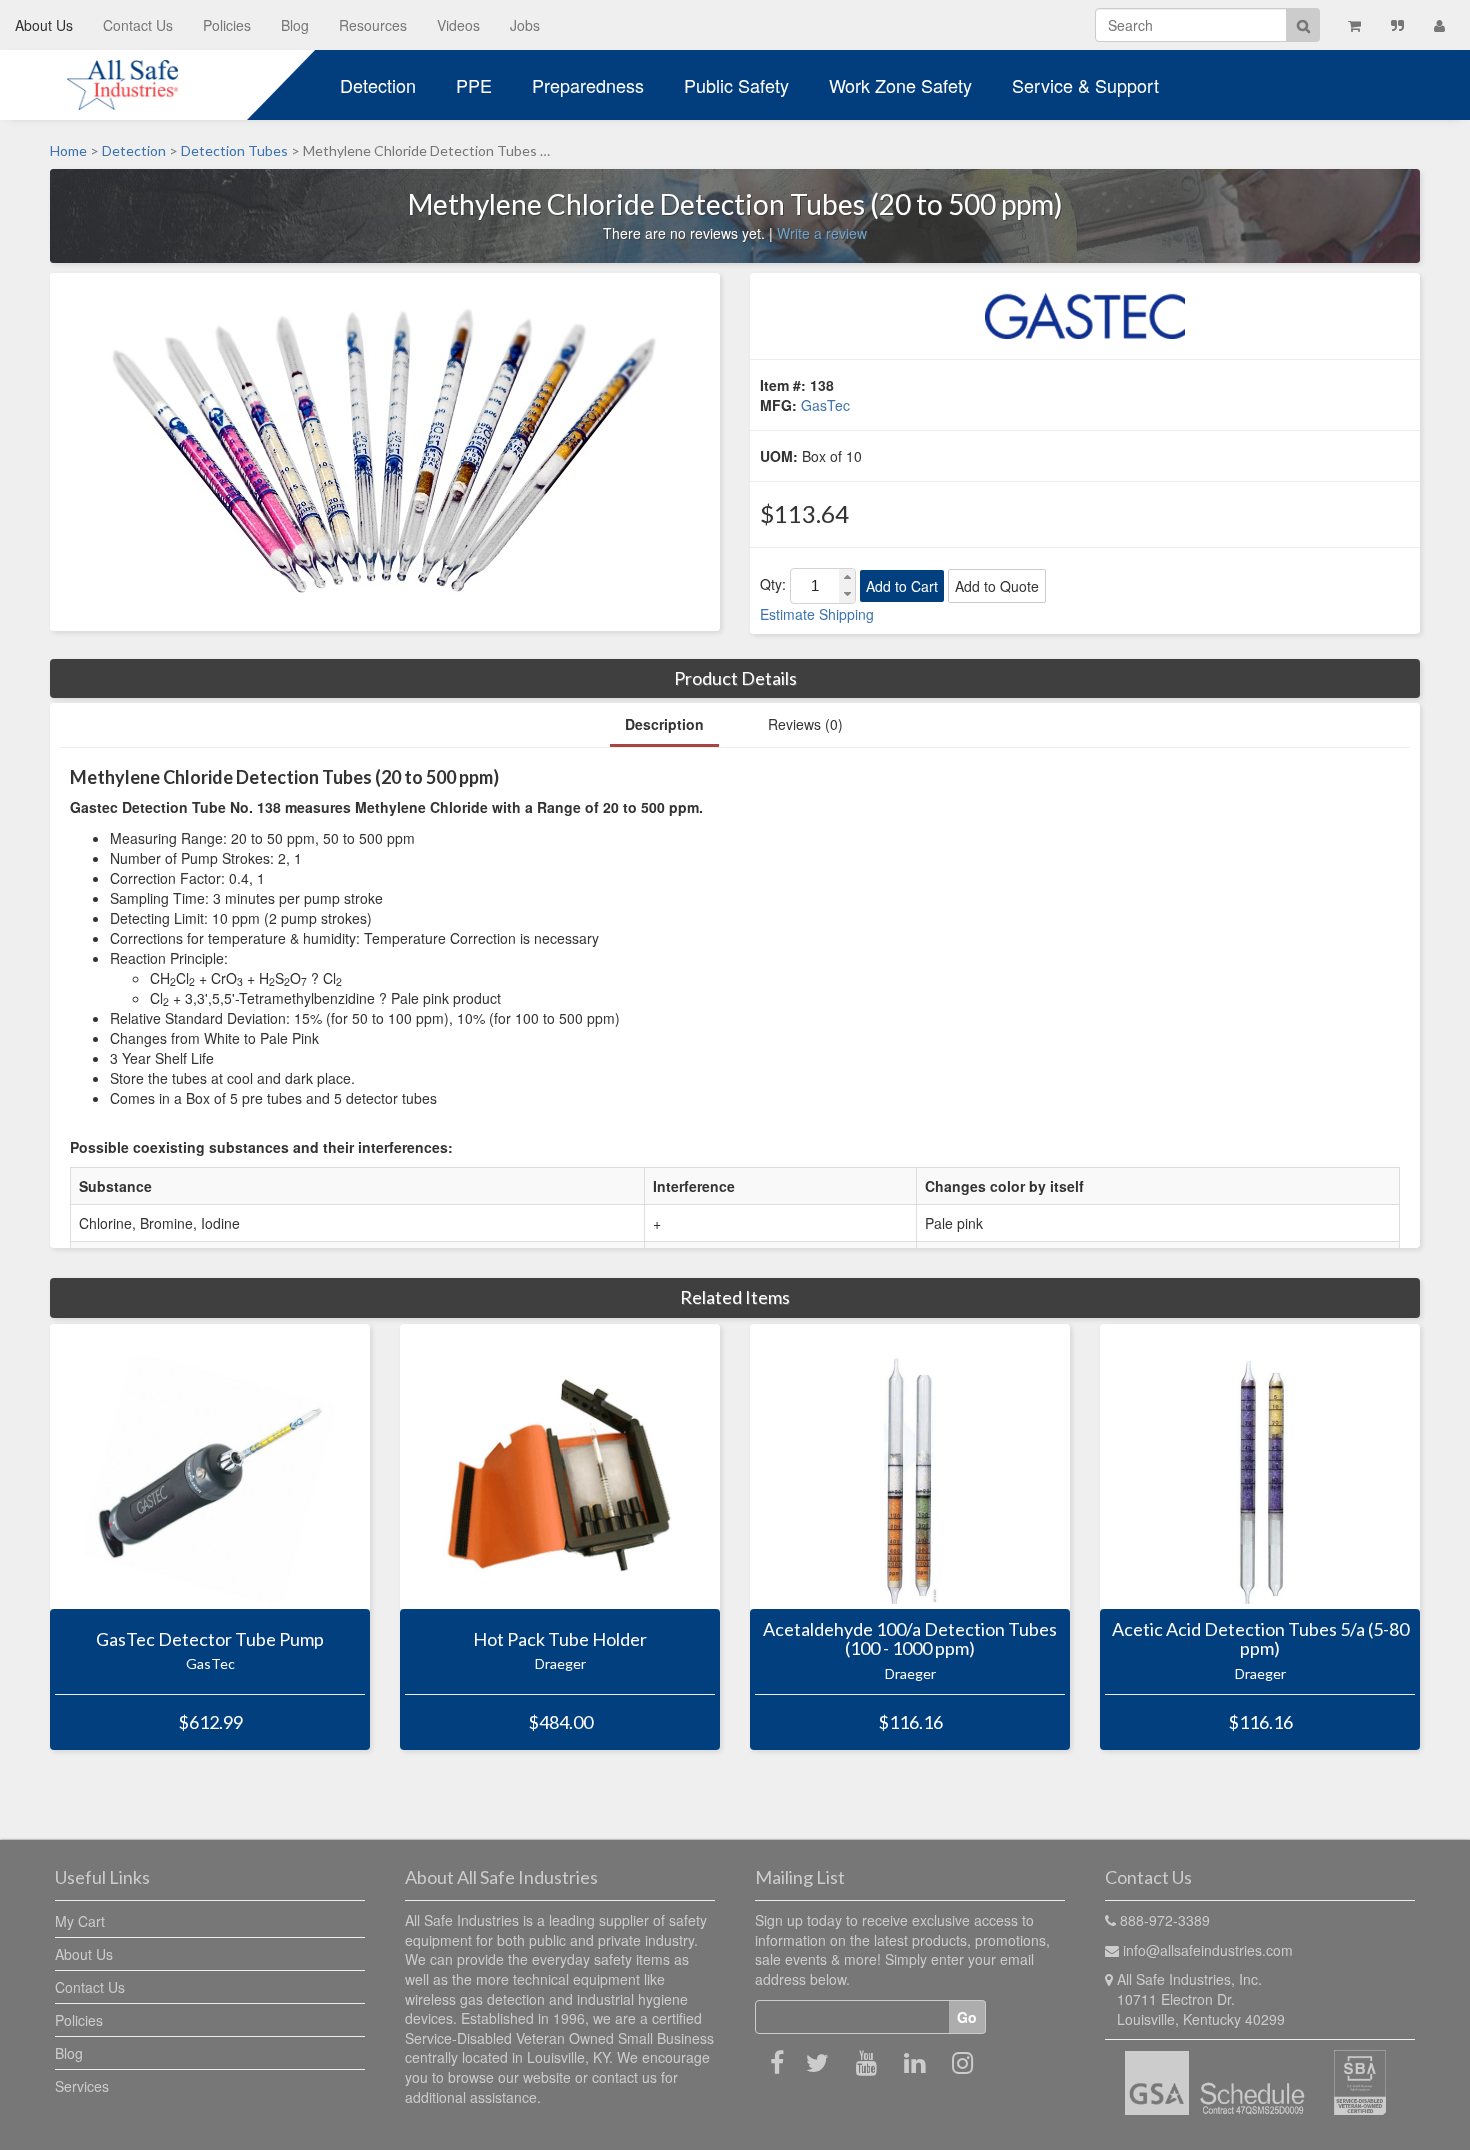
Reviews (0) (805, 724)
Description (664, 724)
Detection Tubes (234, 150)
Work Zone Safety (900, 85)
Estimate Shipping (817, 614)
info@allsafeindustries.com (1208, 1950)
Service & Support (1085, 85)
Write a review (822, 233)
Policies (227, 25)
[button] (847, 577)
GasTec (825, 405)
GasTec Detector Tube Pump (210, 1639)
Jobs (525, 25)
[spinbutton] (815, 586)
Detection (378, 85)
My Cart (80, 1921)
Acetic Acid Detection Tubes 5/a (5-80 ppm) (1260, 1640)
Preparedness (588, 85)
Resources (373, 25)
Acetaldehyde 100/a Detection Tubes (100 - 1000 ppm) (910, 1640)
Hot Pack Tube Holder (560, 1639)
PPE (474, 85)
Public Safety (736, 85)
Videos (458, 25)
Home (68, 150)
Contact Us (138, 25)
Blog (295, 25)
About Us (44, 25)
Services (82, 2086)
